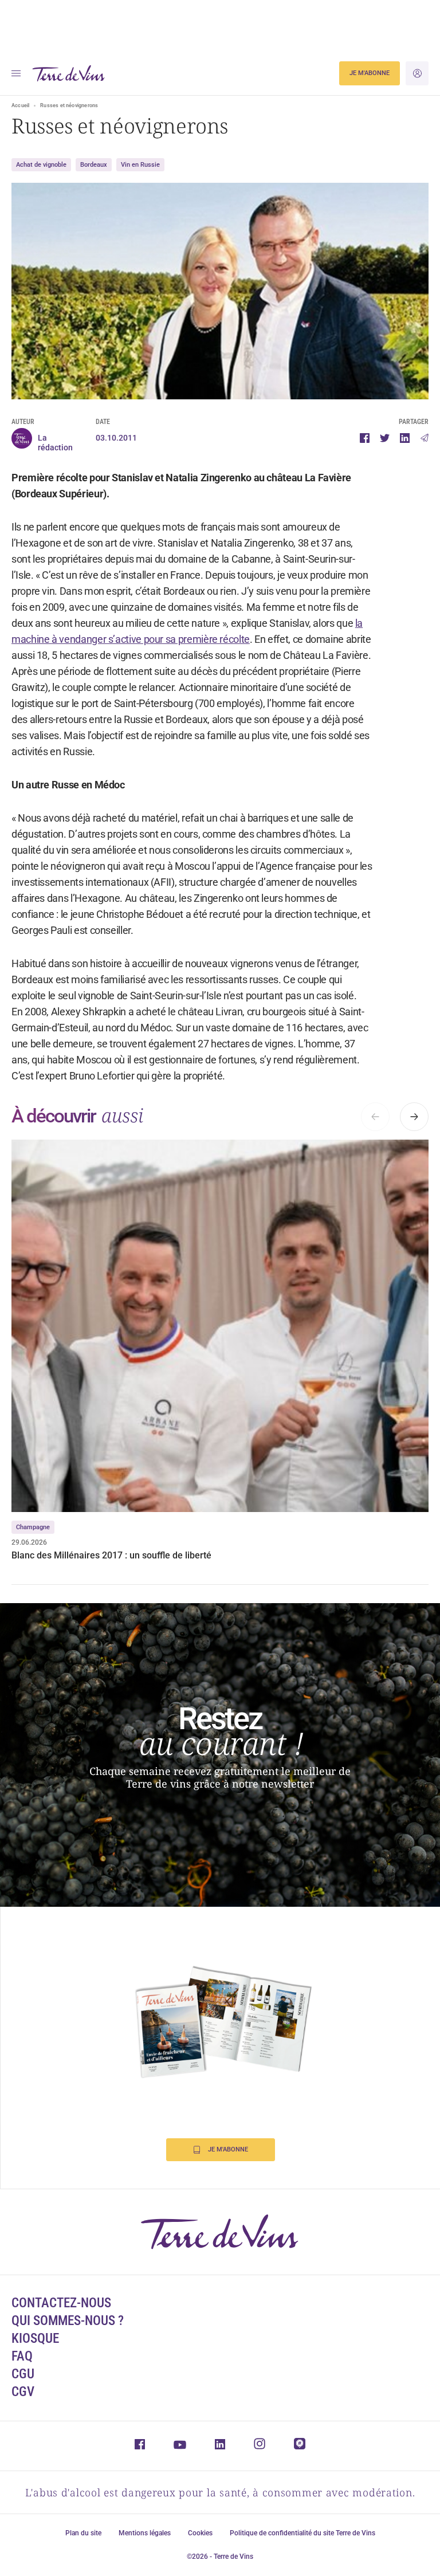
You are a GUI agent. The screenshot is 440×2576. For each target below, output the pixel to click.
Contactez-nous (61, 2303)
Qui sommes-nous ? (68, 2321)
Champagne (33, 1527)
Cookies (200, 2533)
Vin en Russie (140, 165)
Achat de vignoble (41, 165)
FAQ (22, 2356)
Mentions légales (145, 2533)
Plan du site (83, 2533)
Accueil (20, 105)
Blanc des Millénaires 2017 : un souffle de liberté (111, 1555)
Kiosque (35, 2339)
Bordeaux (94, 165)
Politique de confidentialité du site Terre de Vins (302, 2533)
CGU (23, 2374)
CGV (23, 2392)
